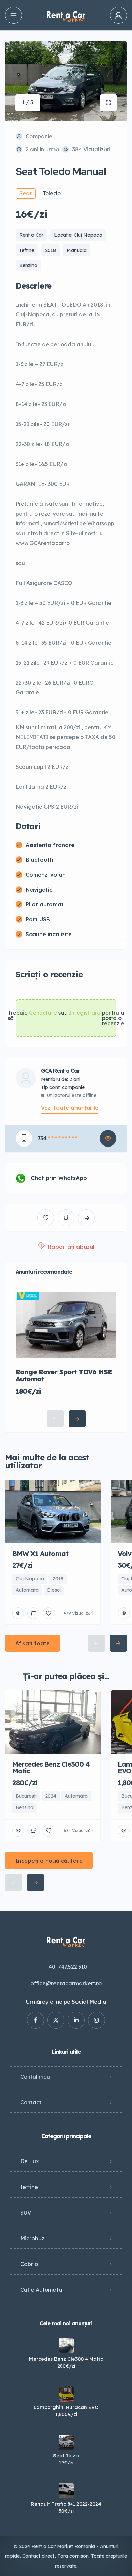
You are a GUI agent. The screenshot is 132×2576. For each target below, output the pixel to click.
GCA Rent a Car (60, 1071)
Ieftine (29, 2187)
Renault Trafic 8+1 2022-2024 (66, 2504)
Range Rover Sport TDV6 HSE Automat (64, 1375)
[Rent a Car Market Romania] (66, 15)
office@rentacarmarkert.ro (66, 1983)
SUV (26, 2213)
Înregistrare (85, 1013)
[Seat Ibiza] (66, 2442)
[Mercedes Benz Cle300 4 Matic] (66, 2346)
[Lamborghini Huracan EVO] (66, 2394)
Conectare (43, 1013)
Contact (31, 2102)
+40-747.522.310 (66, 1967)
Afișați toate (32, 1643)
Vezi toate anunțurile (70, 1108)
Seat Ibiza (66, 2456)
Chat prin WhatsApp (59, 1178)
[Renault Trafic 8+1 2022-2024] (66, 2491)
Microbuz (32, 2238)
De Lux (30, 2161)
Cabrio (29, 2264)
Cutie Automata (41, 2290)
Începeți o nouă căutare (49, 1861)
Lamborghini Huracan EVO (66, 2407)
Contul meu (35, 2077)
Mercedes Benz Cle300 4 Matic (66, 2359)
